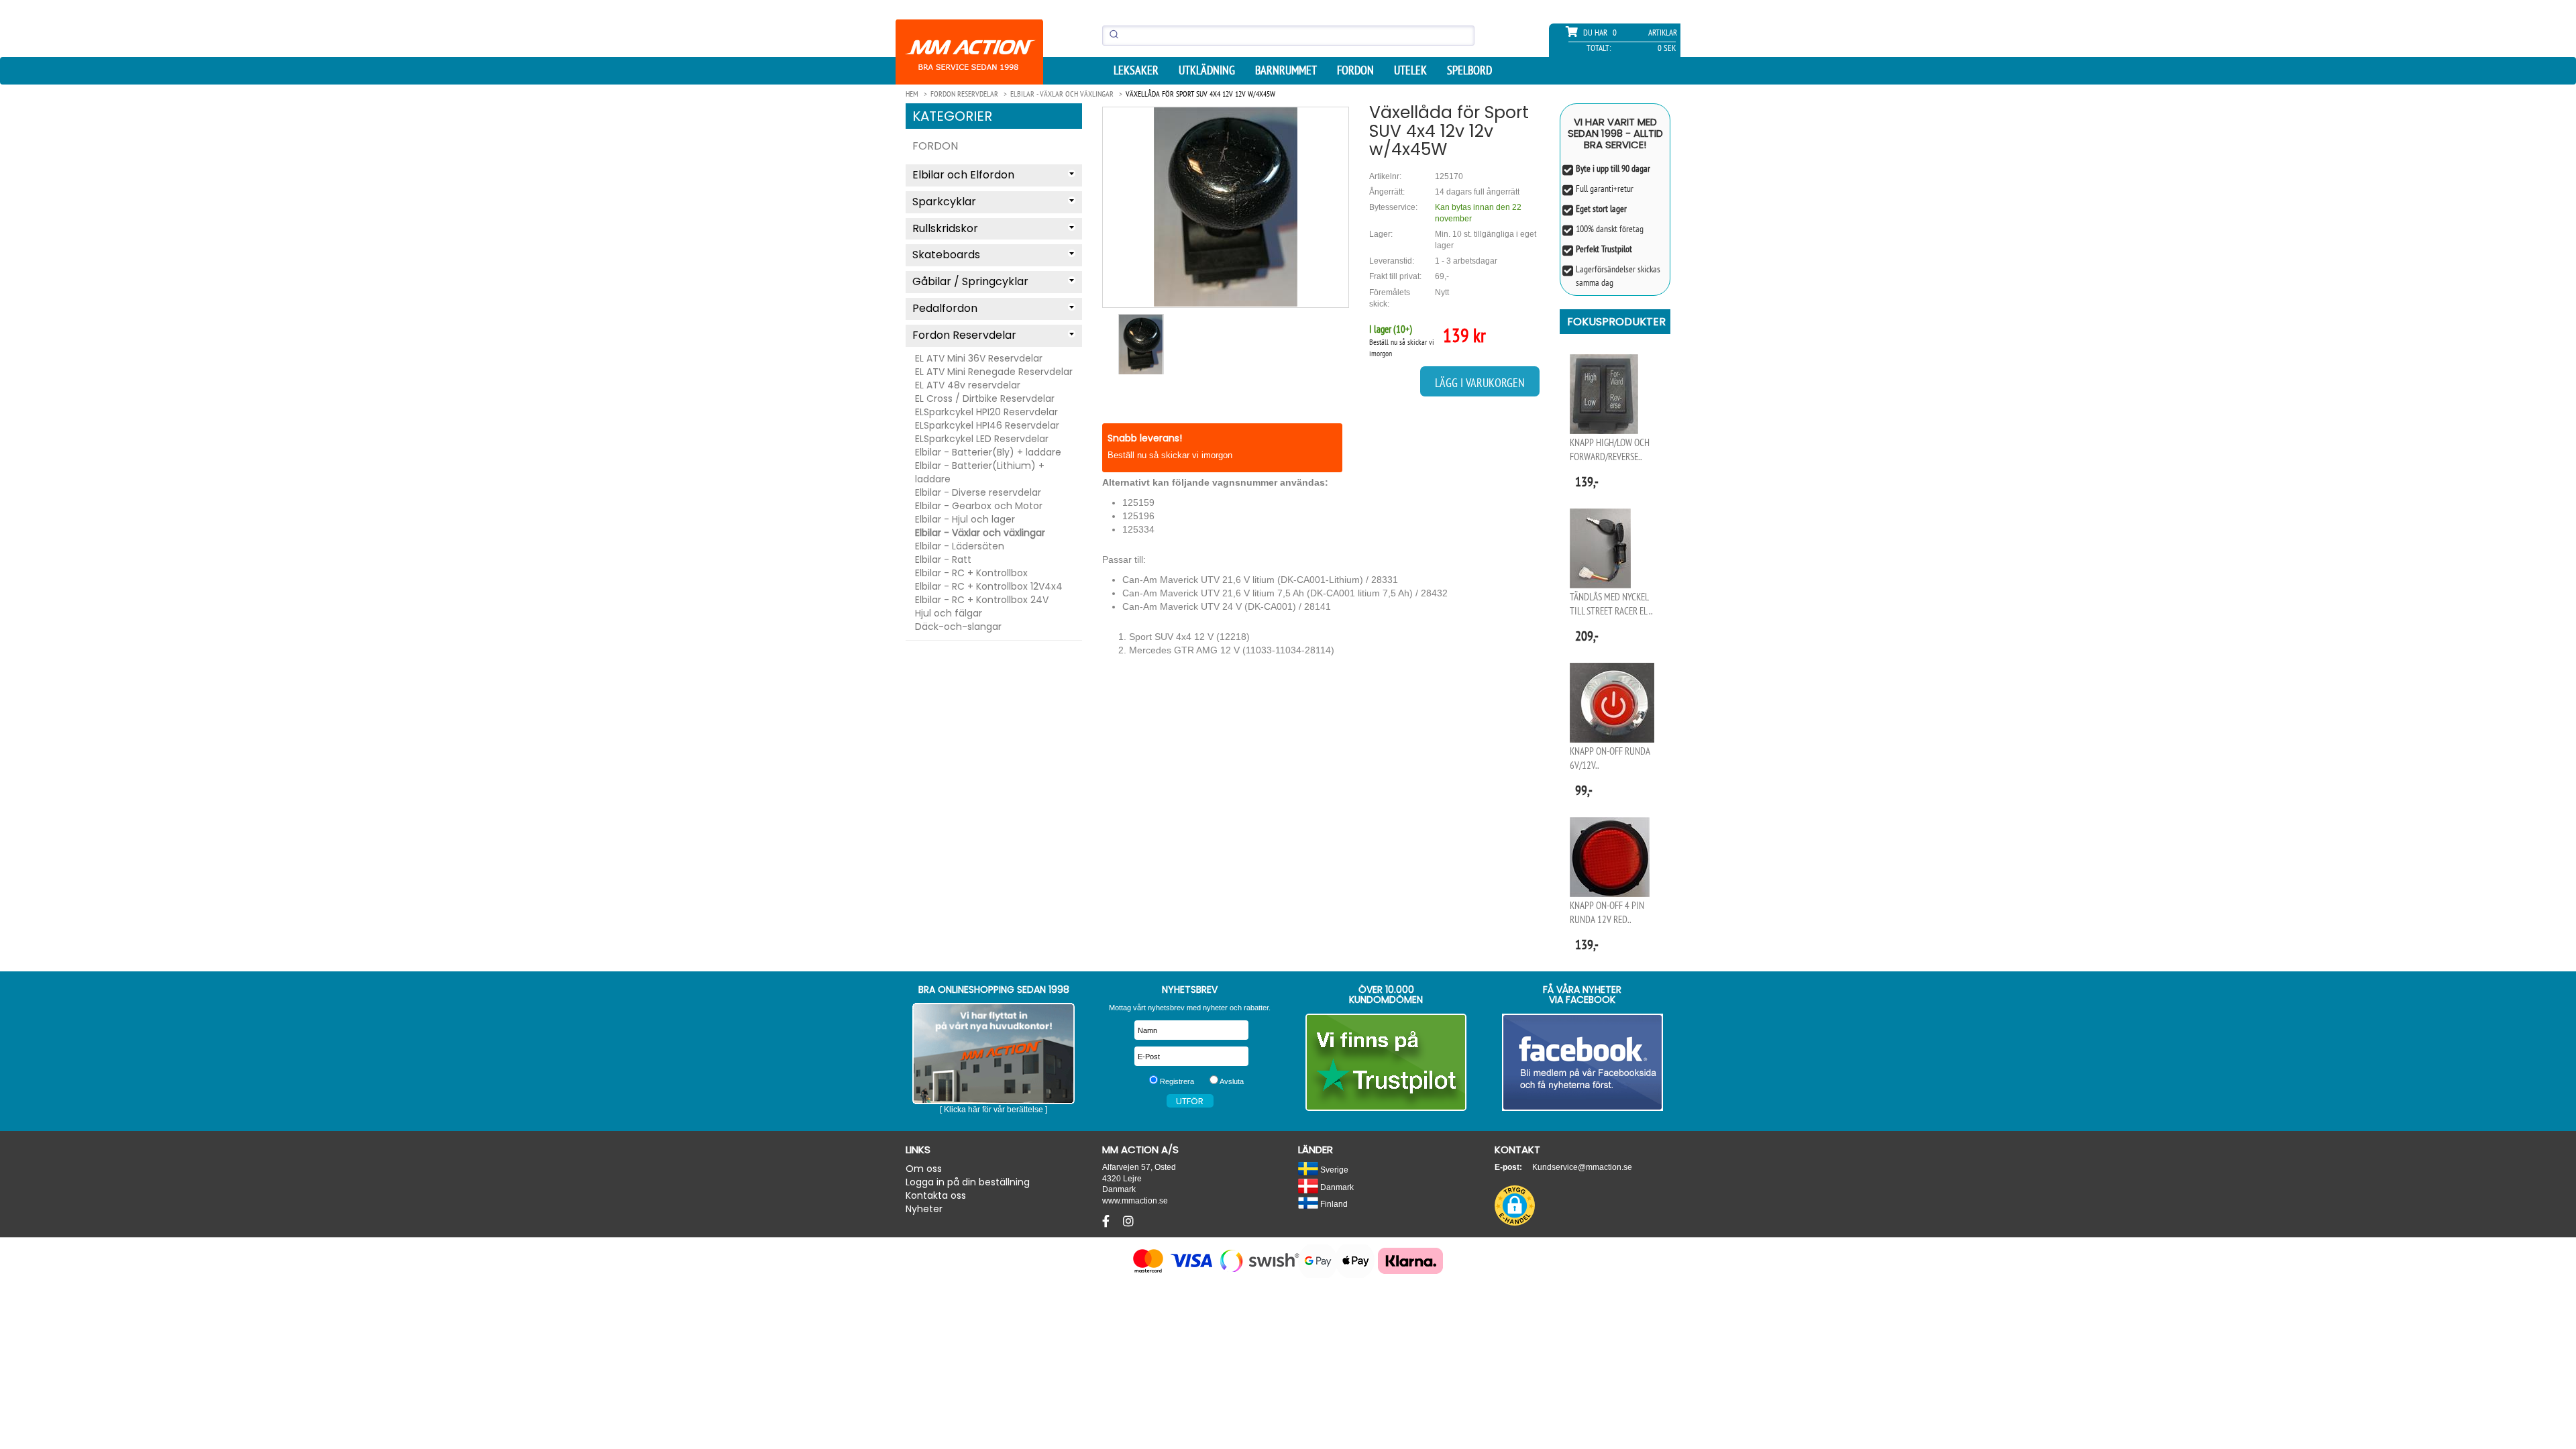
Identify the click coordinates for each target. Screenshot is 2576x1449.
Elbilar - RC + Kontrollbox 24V (982, 600)
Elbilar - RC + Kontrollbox (971, 573)
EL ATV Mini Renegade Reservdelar (994, 372)
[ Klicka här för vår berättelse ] (994, 1110)
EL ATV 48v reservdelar (968, 385)
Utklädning (1207, 70)
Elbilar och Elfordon (963, 175)
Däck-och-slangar (958, 627)
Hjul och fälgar (949, 613)
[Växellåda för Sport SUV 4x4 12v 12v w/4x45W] (1226, 207)
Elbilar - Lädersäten (960, 546)
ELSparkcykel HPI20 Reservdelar (986, 412)
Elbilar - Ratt (943, 559)
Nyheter (924, 1209)
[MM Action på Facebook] (1583, 1062)
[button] (1515, 1205)
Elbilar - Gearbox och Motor (979, 506)
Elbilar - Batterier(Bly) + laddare (988, 452)
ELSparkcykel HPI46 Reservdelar (987, 425)
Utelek (1410, 70)
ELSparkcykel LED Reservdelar (982, 439)
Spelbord (1469, 70)
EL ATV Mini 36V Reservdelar (979, 358)
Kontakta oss (936, 1195)
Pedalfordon (945, 308)
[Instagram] (1128, 1222)
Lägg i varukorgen (1480, 383)
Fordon (1355, 70)
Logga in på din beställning (968, 1182)
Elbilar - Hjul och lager (965, 519)
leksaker (1136, 70)
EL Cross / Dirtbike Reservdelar (985, 398)
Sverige (1333, 1170)
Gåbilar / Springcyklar (970, 281)
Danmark (1336, 1187)
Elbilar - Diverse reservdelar (978, 492)
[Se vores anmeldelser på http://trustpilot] (1386, 1062)
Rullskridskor (945, 228)
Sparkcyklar (944, 202)
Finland (1333, 1204)
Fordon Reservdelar (964, 335)
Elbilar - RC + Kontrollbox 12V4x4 (989, 586)
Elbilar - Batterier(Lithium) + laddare (980, 472)
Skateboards (946, 255)
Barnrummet (1286, 70)
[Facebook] (1108, 1222)
